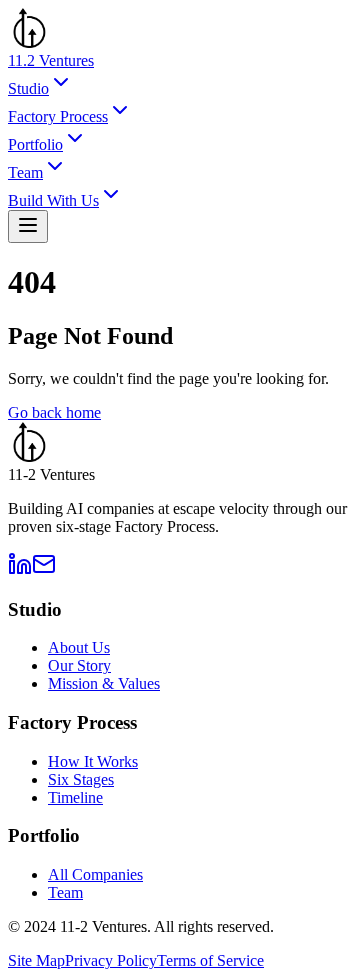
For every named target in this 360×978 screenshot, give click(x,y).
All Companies (95, 874)
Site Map (36, 960)
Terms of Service (210, 960)
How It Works (93, 761)
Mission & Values (104, 683)
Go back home (54, 412)
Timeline (75, 797)
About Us (79, 647)
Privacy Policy (111, 960)
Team (65, 892)
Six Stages (81, 779)
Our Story (79, 665)
